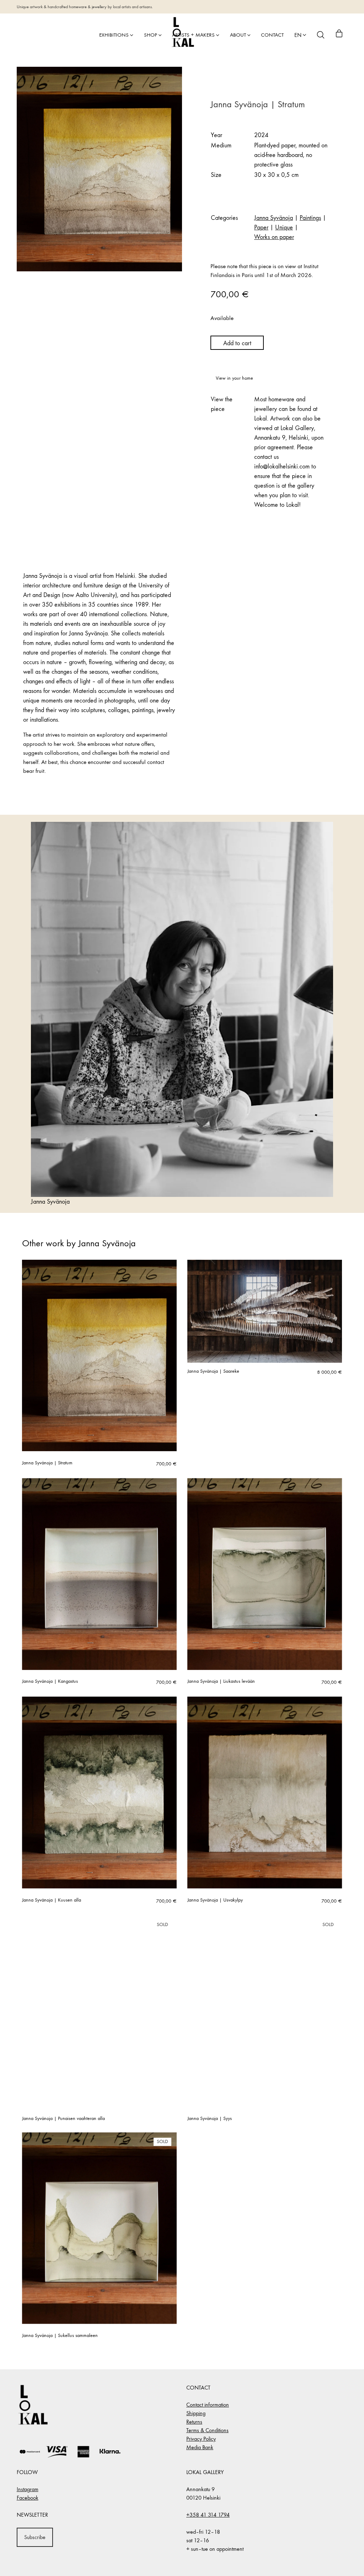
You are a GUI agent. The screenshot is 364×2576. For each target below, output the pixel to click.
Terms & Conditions (207, 2430)
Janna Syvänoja (274, 218)
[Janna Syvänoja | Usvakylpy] (265, 1793)
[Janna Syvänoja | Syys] (265, 2011)
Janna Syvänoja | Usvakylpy (215, 1900)
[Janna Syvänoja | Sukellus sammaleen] (99, 2228)
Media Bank (200, 2447)
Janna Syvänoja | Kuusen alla (52, 1900)
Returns (194, 2422)
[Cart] (339, 35)
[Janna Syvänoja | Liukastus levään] (265, 1574)
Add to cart (237, 343)
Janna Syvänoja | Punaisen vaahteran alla (63, 2119)
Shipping (196, 2413)
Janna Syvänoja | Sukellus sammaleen (60, 2336)
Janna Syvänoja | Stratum (47, 1463)
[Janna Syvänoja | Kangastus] (99, 1574)
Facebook (28, 2498)
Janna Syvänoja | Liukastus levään (221, 1681)
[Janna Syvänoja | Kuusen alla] (99, 1793)
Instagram (28, 2489)
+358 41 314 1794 (208, 2515)
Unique (284, 227)
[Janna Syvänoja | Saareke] (265, 1311)
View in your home (234, 378)
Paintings (310, 218)
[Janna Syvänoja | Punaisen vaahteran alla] (99, 2011)
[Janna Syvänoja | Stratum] (99, 1356)
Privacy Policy (201, 2439)
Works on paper (274, 237)
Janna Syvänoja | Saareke (213, 1371)
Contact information (208, 2405)
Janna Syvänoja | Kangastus (50, 1681)
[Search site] (321, 35)
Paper (261, 227)
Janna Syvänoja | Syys (210, 2119)
